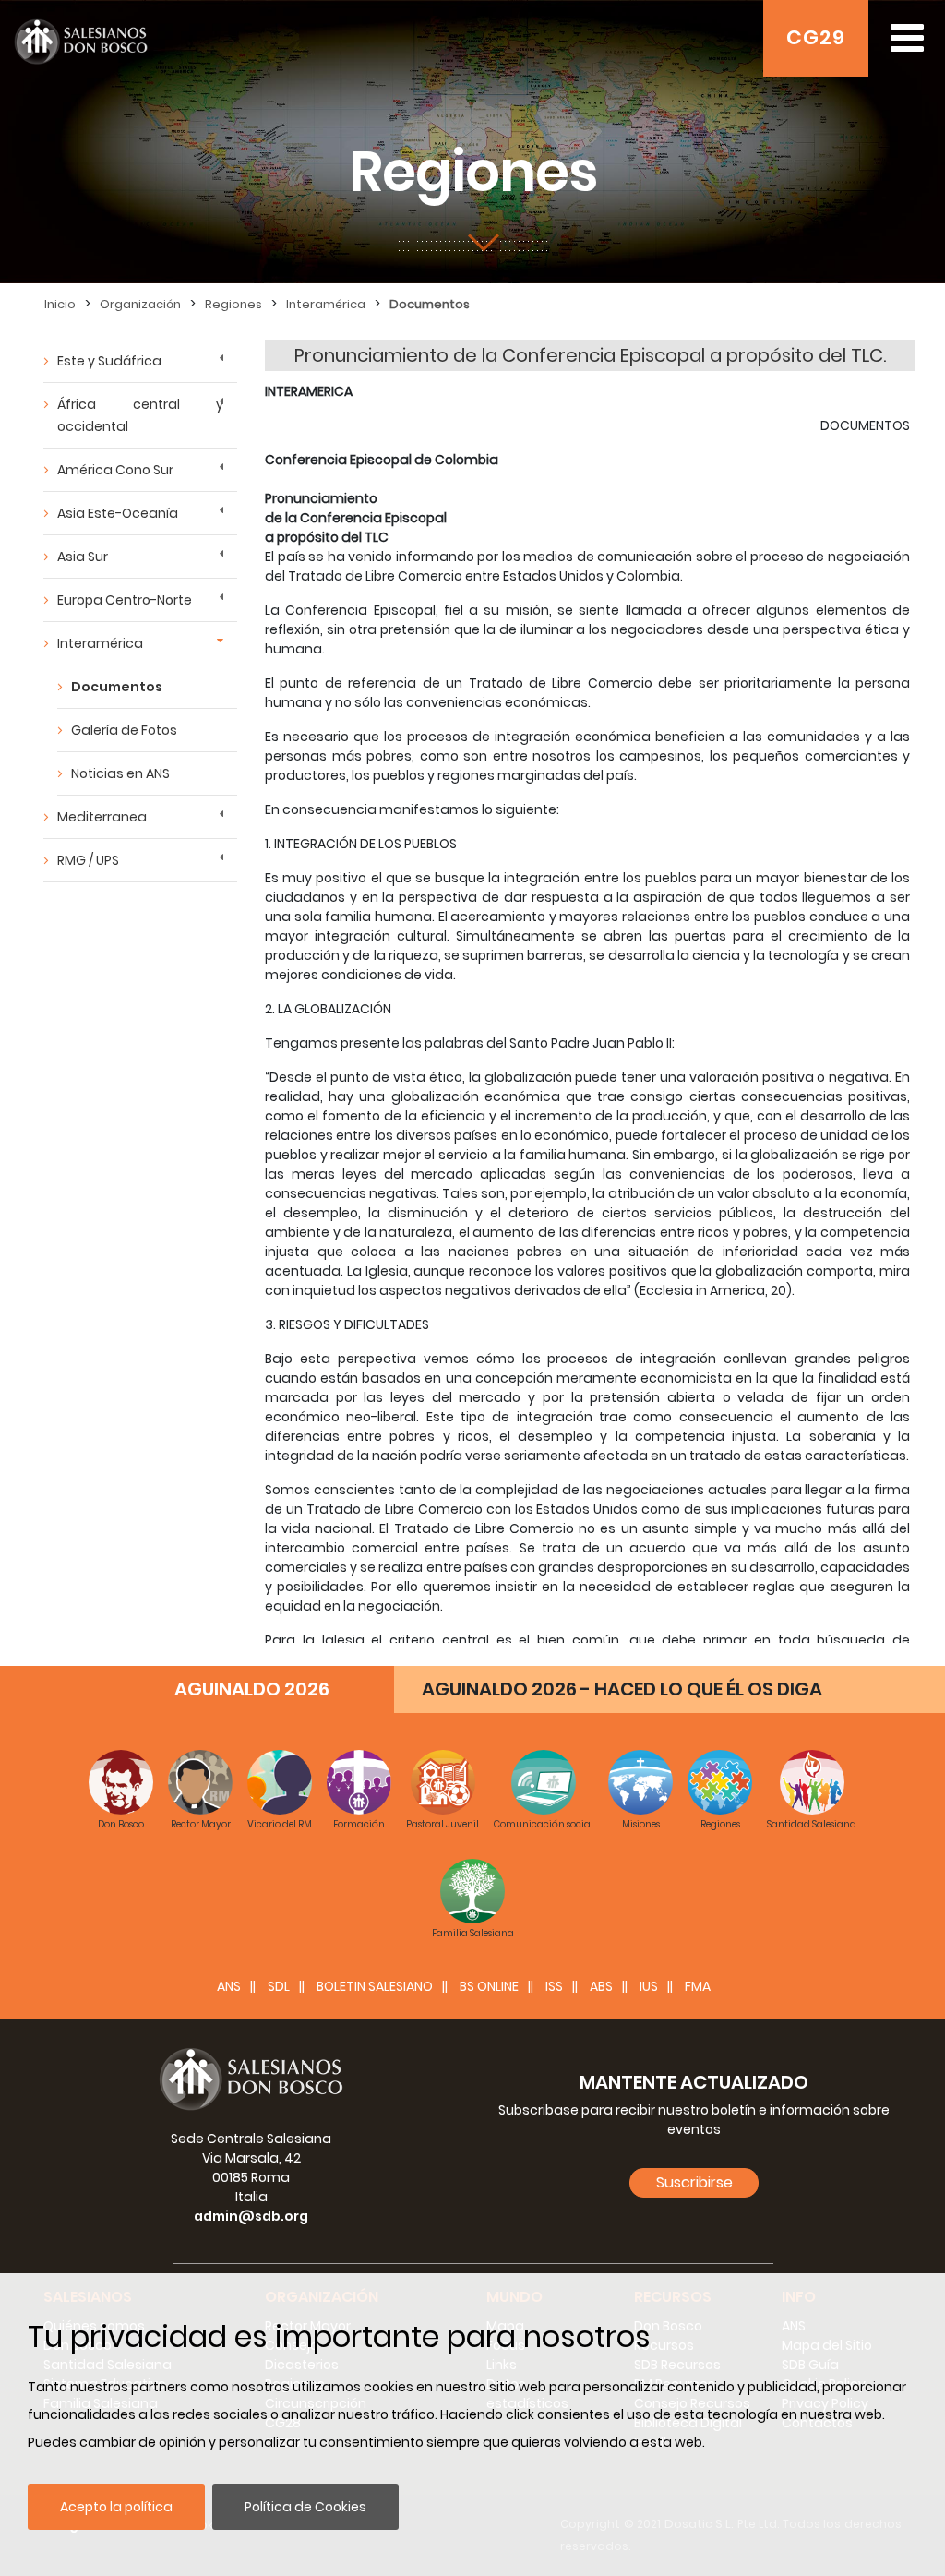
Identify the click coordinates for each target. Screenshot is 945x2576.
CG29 (816, 37)
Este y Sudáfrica (109, 361)
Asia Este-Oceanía (118, 513)
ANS (229, 1986)
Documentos (430, 304)
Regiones (233, 304)
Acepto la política (116, 2507)
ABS (601, 1986)
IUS (649, 1986)
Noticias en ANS (120, 773)
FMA (698, 1986)
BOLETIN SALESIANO (375, 1986)
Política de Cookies (305, 2507)
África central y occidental (140, 415)
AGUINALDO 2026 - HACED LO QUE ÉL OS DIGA (622, 1689)
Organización (140, 304)
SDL (279, 1986)
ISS (554, 1986)
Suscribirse (694, 2182)
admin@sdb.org (251, 2216)
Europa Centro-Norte (125, 600)
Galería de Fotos (124, 730)
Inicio (60, 304)
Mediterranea (102, 817)
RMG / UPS (88, 860)
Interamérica (326, 304)
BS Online (489, 1986)
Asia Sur (83, 557)
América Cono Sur (115, 470)
